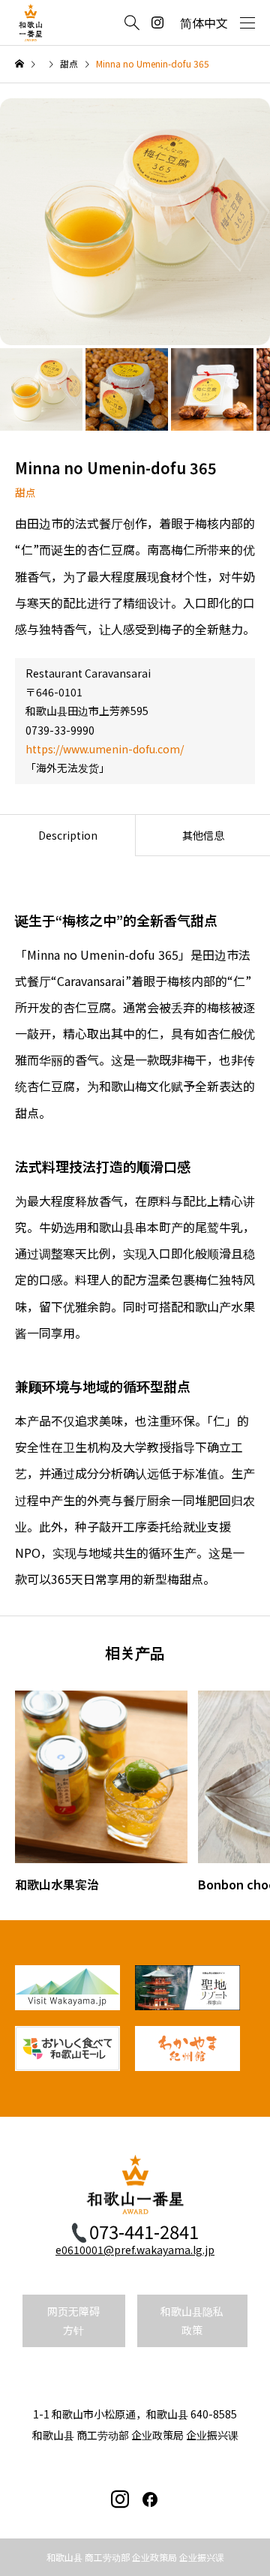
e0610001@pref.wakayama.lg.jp (135, 2250)
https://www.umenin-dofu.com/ (105, 749)
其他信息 (203, 835)
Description (68, 835)
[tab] (67, 835)
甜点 (25, 492)
